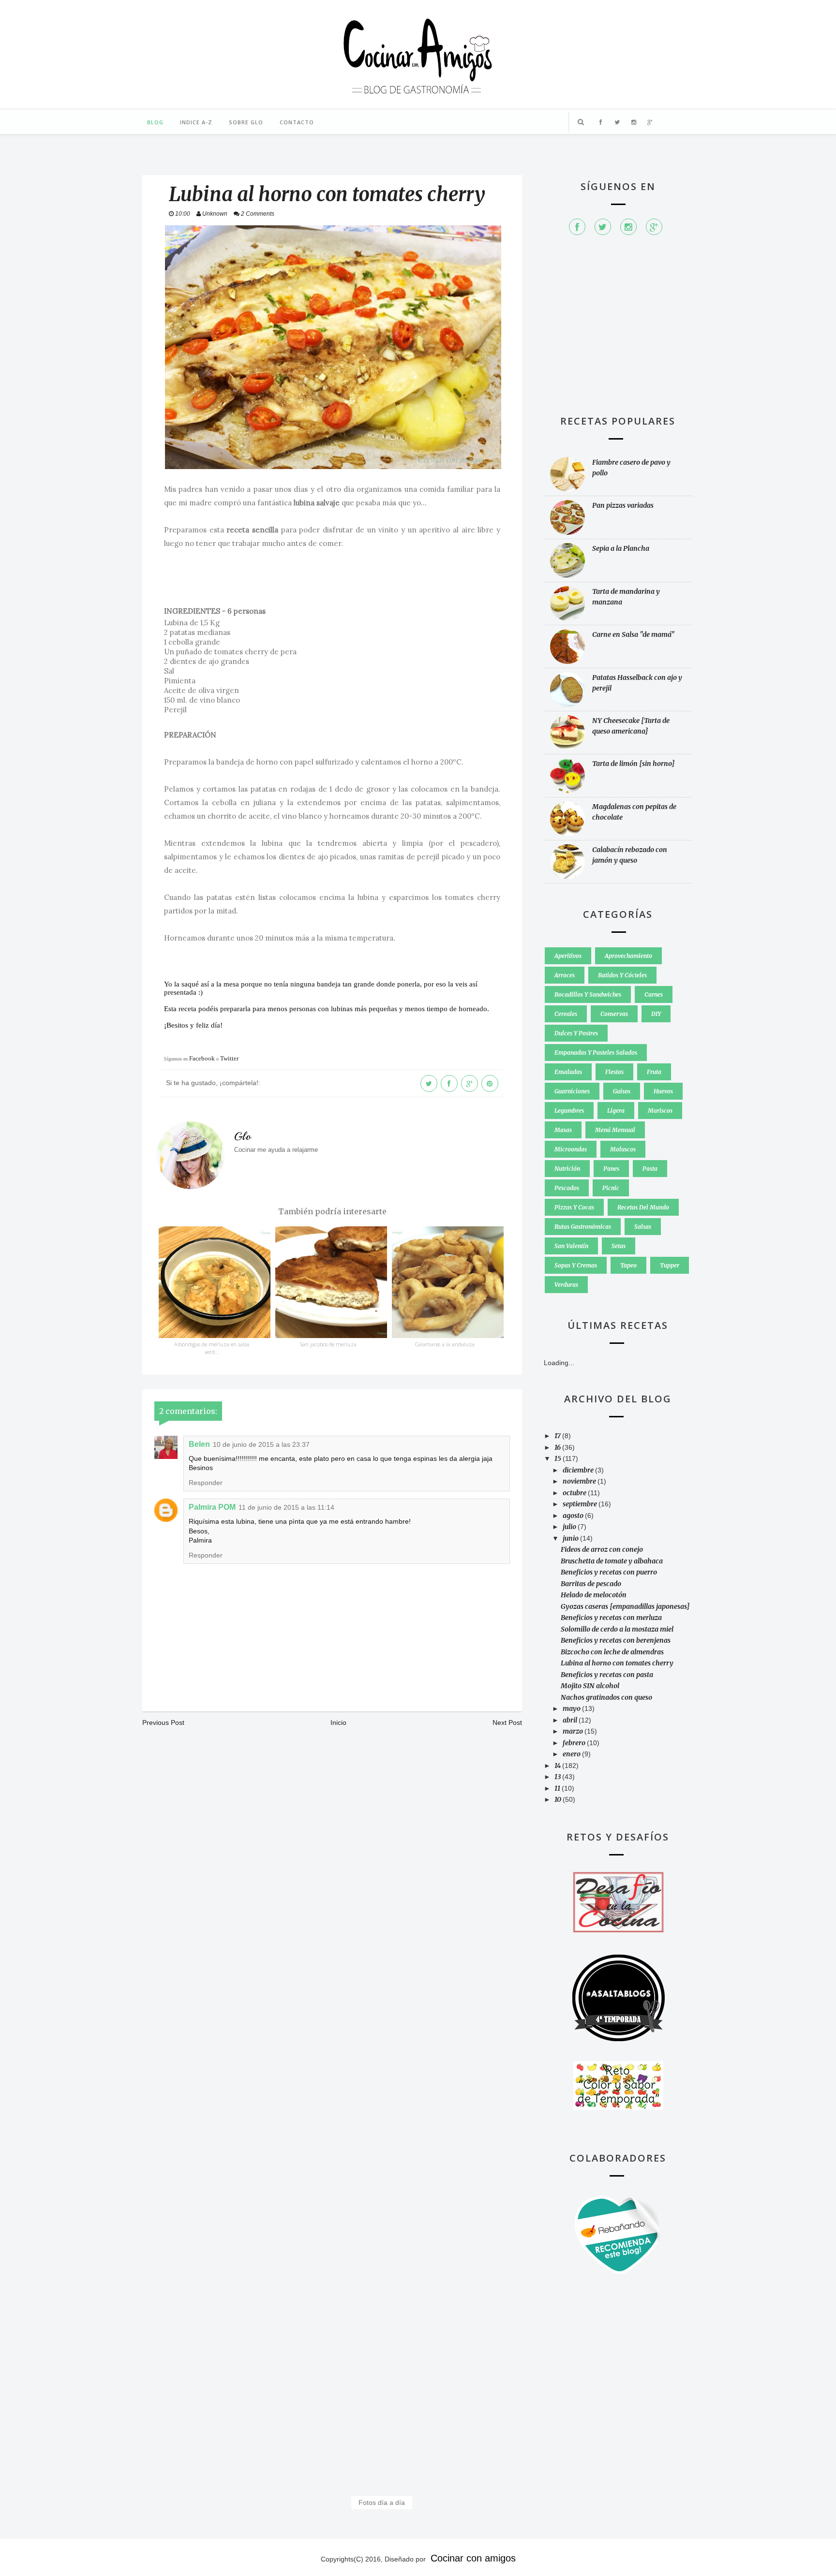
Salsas (643, 1227)
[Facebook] (577, 227)
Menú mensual (615, 1130)
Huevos (663, 1091)
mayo (572, 1708)
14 (558, 1766)
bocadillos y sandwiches (588, 994)
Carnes (654, 994)
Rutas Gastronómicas (583, 1227)
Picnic (611, 1188)
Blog (155, 122)
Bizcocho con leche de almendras (612, 1652)
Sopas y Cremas (576, 1265)
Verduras (566, 1285)
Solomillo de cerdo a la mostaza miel (617, 1629)
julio (570, 1527)
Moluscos (623, 1149)
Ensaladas (568, 1072)
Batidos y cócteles (622, 975)
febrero (575, 1743)
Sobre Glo (246, 122)
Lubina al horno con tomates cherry (617, 1663)
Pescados (567, 1188)
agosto (574, 1516)
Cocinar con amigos (473, 2558)
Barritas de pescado (591, 1584)
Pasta (650, 1169)
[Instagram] (628, 227)
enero (572, 1754)
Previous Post (163, 1722)
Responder (206, 1483)
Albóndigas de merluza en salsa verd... (212, 1348)
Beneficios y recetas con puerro (609, 1572)
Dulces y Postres (576, 1033)
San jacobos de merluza (328, 1344)
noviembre (580, 1481)
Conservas (614, 1014)
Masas (563, 1130)
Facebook (202, 1058)
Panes (611, 1169)
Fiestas (614, 1072)
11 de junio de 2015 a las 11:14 (286, 1507)
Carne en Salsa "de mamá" (634, 634)
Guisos (622, 1091)
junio (571, 1538)
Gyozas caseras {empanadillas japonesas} (625, 1606)
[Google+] (654, 227)
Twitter (229, 1058)
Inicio (338, 1722)
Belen (199, 1444)
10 (559, 1799)
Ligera (616, 1111)
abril (571, 1720)
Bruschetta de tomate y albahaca (612, 1561)
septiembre (581, 1504)
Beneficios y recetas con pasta (607, 1675)
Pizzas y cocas (574, 1207)
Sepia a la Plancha (621, 548)
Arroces (565, 975)
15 (559, 1458)
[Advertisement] (618, 330)
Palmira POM (212, 1507)
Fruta (654, 1072)
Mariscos (660, 1111)
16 (558, 1447)
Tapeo (628, 1265)
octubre (575, 1493)
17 (558, 1436)
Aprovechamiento (628, 956)
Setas (619, 1246)
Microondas (571, 1149)
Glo (243, 1136)
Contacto (297, 122)
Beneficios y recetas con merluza (611, 1618)
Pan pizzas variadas (623, 505)
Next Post (507, 1722)
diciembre (579, 1470)
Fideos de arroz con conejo (602, 1549)
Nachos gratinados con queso (606, 1697)
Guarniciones (572, 1091)
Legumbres (569, 1111)
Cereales (566, 1014)
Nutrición (567, 1169)
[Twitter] (603, 227)
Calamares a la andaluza (445, 1344)
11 (558, 1788)
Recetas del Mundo (643, 1207)
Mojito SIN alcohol (590, 1686)
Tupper (670, 1265)
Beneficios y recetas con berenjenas (616, 1640)
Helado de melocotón (594, 1595)
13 (558, 1777)
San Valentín (571, 1246)
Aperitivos (568, 956)
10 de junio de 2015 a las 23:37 (261, 1444)
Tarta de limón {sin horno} (634, 764)
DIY (656, 1014)
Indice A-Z (196, 122)
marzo (574, 1731)
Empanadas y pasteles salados (596, 1052)
